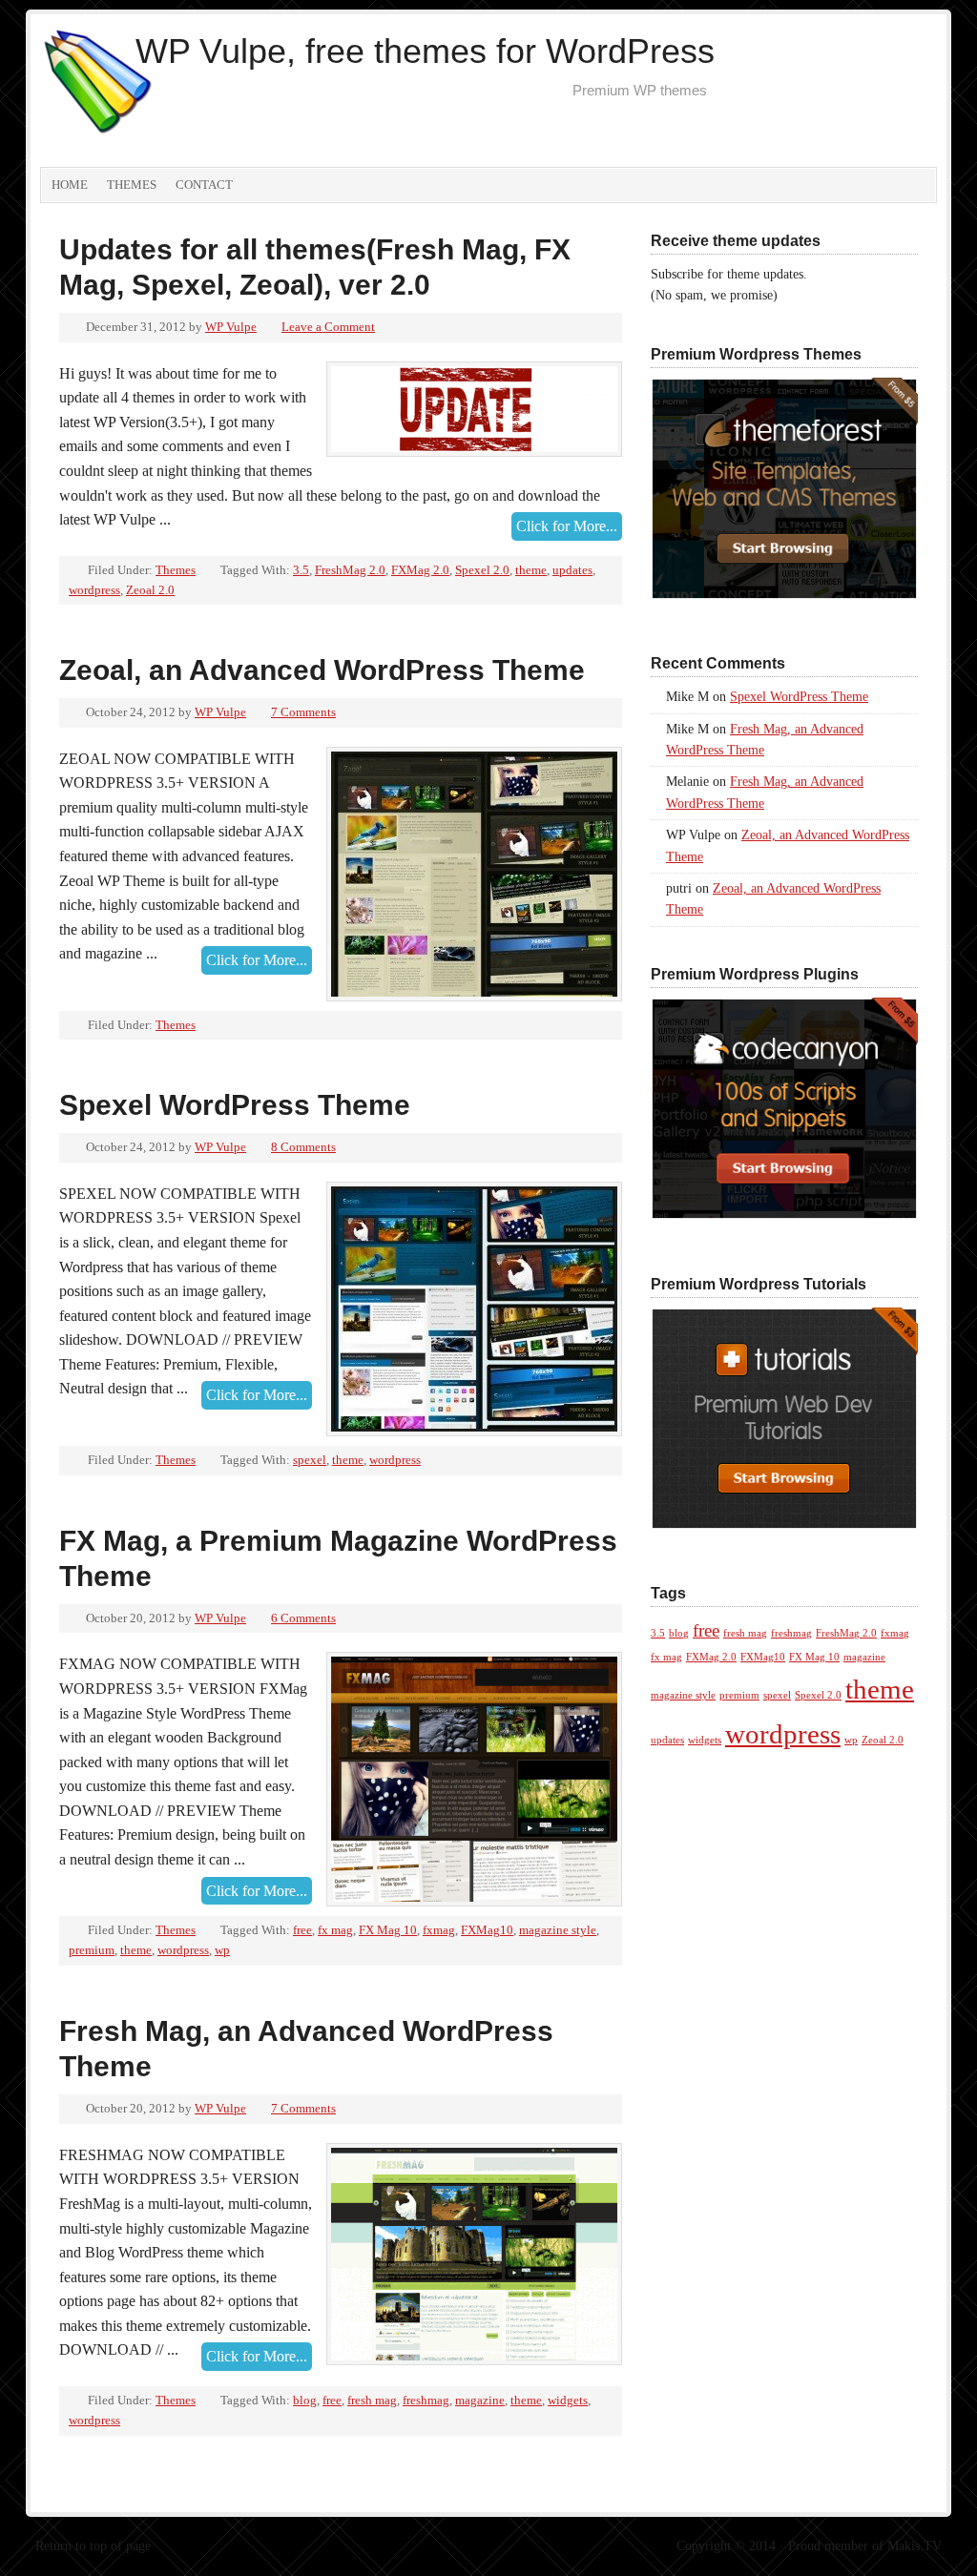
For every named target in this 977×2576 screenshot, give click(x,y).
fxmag (439, 1930)
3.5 (301, 570)
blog (305, 2400)
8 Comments (303, 1147)
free (302, 1930)
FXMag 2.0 (420, 570)
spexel (310, 1460)
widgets (568, 2400)
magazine (480, 2400)
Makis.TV (915, 2546)
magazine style (558, 1930)
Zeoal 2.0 (150, 590)
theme (531, 570)
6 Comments (303, 1618)
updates (572, 570)
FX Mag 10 (388, 1930)
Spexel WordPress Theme (235, 1105)
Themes (132, 185)
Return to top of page (93, 2546)
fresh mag (372, 2400)
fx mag (335, 1930)
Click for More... (567, 526)
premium (92, 1950)
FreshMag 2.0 (350, 570)
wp (222, 1950)
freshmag (426, 2400)
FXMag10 (487, 1930)
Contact (204, 185)
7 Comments (303, 712)
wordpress (94, 590)
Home (70, 185)
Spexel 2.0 (482, 570)
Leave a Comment (328, 327)
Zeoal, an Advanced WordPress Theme (322, 670)
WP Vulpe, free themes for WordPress (425, 51)
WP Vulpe (231, 327)
